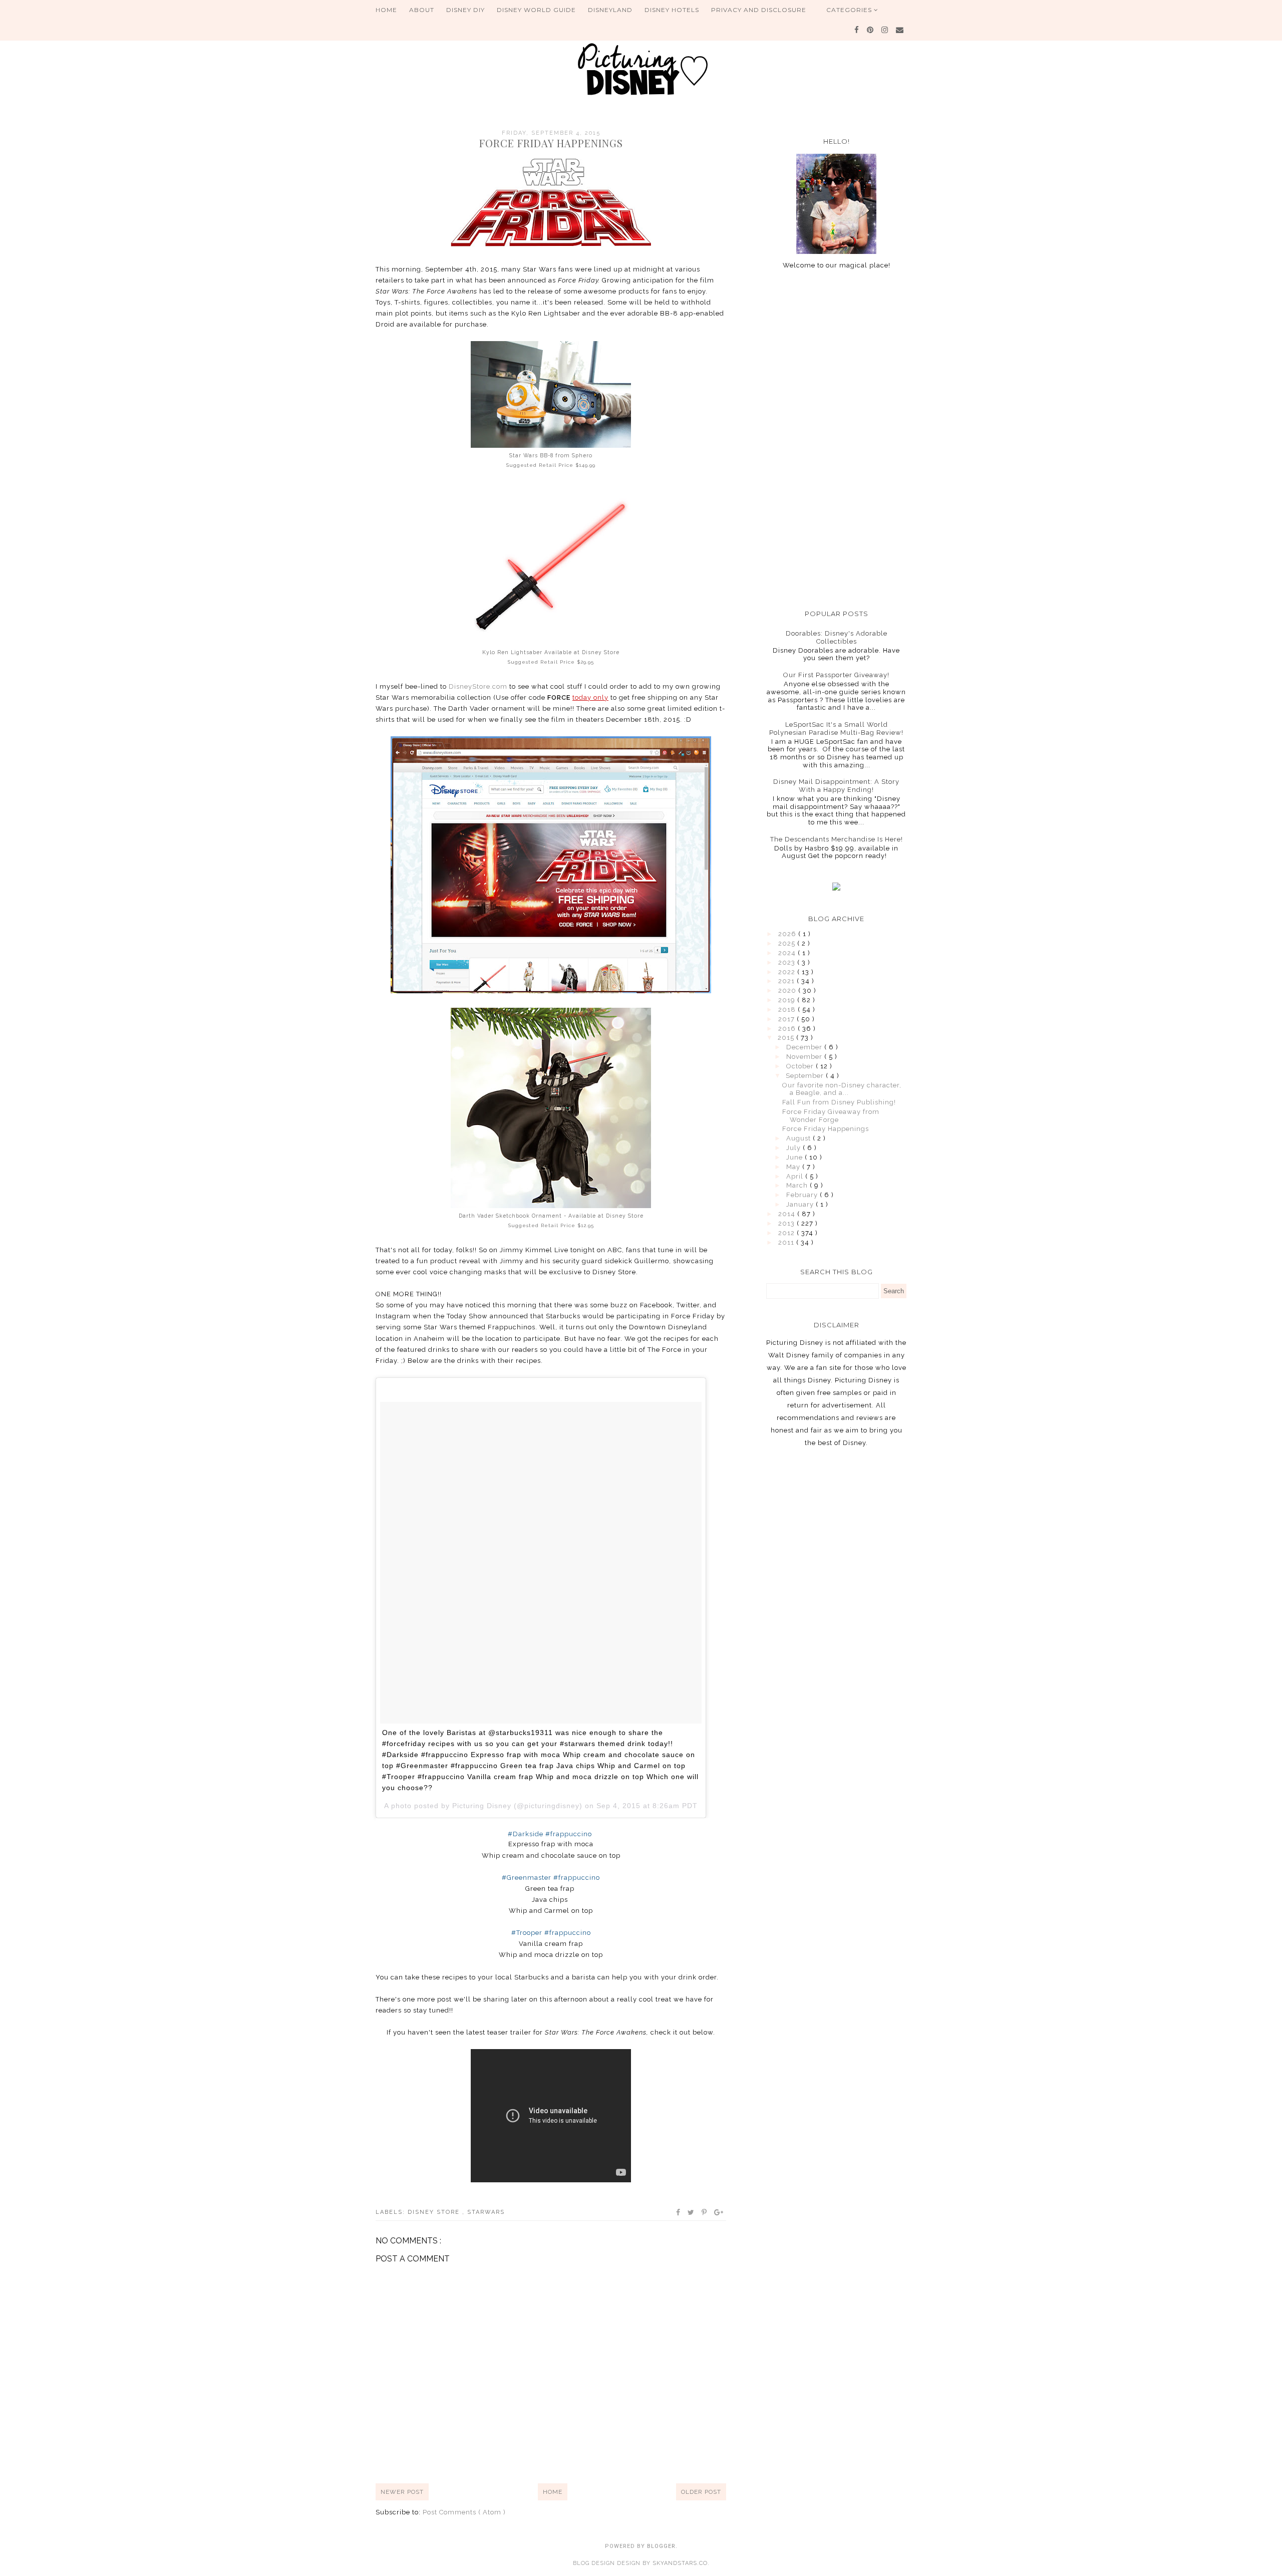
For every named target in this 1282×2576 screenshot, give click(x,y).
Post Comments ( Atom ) (464, 2512)
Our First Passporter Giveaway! (836, 675)
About (422, 10)
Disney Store (435, 2212)
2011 (787, 1242)
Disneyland (610, 10)
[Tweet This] (691, 2212)
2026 (788, 934)
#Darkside (526, 1834)
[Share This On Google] (719, 2212)
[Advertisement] (836, 439)
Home (386, 10)
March (798, 1185)
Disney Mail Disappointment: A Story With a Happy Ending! (836, 786)
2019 (788, 1000)
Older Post (701, 2492)
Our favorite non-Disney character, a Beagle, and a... (842, 1089)
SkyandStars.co (680, 2563)
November (805, 1057)
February (803, 1195)
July (794, 1148)
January (801, 1204)
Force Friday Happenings (826, 1129)
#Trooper (527, 1933)
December (805, 1047)
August (799, 1138)
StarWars (486, 2212)
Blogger (661, 2546)
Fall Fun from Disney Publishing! (839, 1102)
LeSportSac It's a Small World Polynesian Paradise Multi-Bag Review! (836, 729)
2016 (788, 1029)
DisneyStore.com (478, 686)
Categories (850, 10)
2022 (788, 972)
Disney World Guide (536, 10)
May (794, 1167)
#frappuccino (569, 1834)
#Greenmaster (527, 1878)
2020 (788, 990)
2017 (787, 1019)
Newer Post (402, 2492)
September (806, 1076)
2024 (788, 953)
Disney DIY (465, 10)
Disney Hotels (672, 10)
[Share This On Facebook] (679, 2212)
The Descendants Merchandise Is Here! (837, 839)
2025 (788, 943)
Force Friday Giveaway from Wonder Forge (831, 1116)
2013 (787, 1223)
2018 (788, 1010)
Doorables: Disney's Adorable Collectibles (837, 637)
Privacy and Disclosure (759, 10)
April (796, 1176)
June (795, 1157)
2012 (787, 1233)
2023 (788, 962)
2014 (788, 1214)
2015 (787, 1038)
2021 (787, 981)
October (801, 1066)
